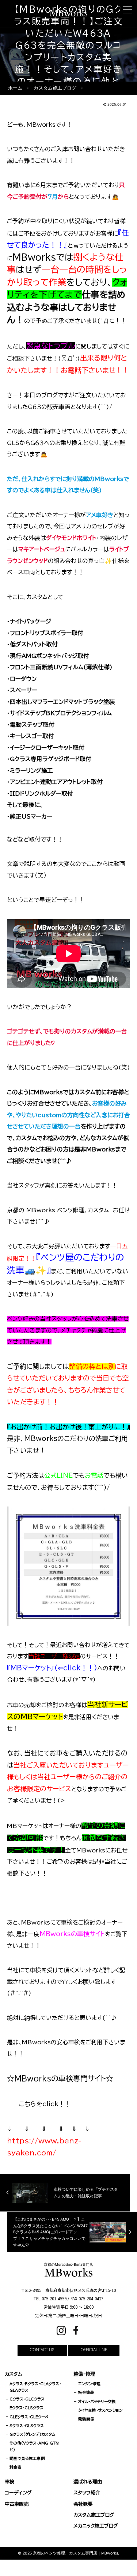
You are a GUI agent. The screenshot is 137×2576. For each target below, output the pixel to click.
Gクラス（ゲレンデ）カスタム (32, 2434)
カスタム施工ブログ (94, 2515)
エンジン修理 (89, 2384)
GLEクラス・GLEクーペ (29, 2417)
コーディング (18, 2493)
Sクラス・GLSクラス (27, 2426)
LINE (118, 2567)
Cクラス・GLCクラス (27, 2399)
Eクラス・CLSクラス (26, 2408)
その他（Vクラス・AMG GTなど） (34, 2446)
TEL (26, 2567)
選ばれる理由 (88, 2482)
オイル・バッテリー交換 (97, 2402)
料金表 (16, 2467)
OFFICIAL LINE (94, 2350)
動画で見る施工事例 (27, 2458)
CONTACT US (42, 2350)
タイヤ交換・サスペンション (100, 2410)
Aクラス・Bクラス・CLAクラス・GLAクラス (35, 2387)
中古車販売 (17, 2504)
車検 (9, 2482)
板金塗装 (86, 2392)
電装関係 (86, 2419)
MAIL (72, 2567)
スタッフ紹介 (87, 2493)
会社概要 (83, 2504)
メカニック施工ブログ (96, 2526)
